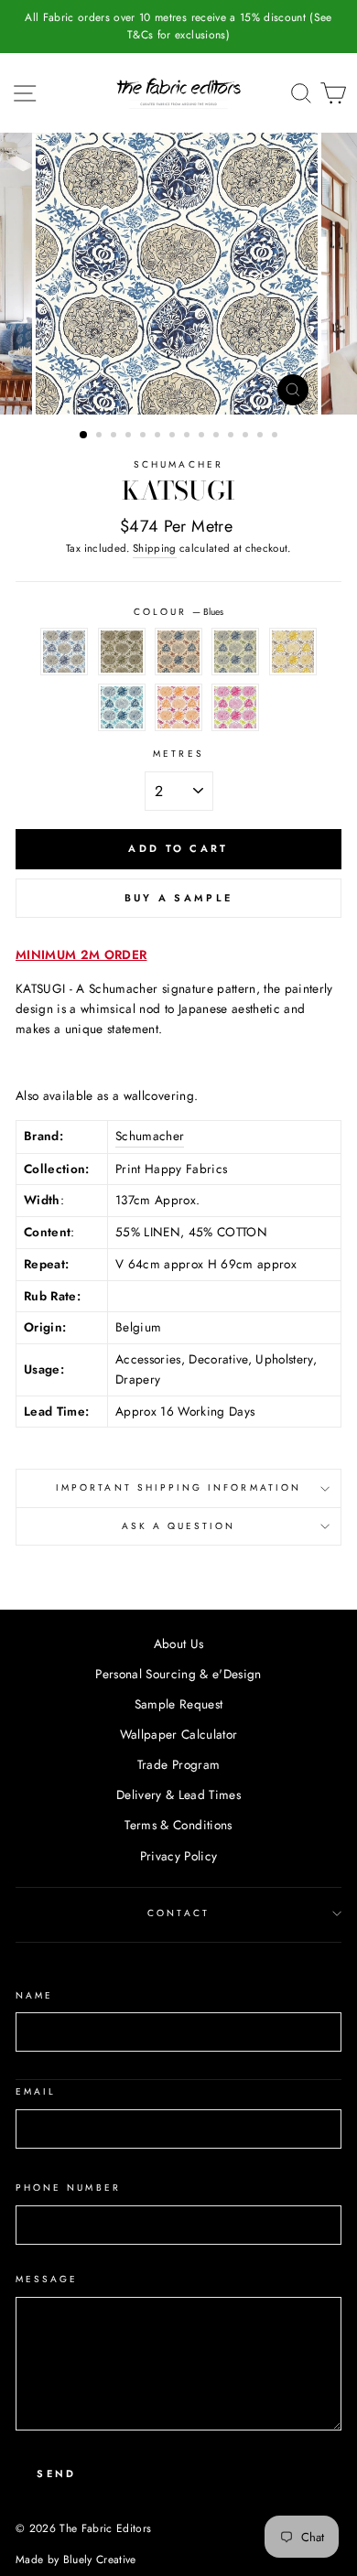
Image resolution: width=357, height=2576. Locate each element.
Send (56, 2474)
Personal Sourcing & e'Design (178, 1674)
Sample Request (179, 1704)
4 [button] (130, 437)
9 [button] (203, 437)
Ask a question (179, 1526)
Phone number (68, 2188)
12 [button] (247, 437)
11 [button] (233, 437)
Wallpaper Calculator (179, 1734)
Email (36, 2091)
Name (34, 1995)
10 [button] (218, 437)
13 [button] (262, 437)
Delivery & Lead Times (178, 1795)
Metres (178, 754)
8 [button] (189, 437)
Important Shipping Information (178, 1487)
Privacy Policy (179, 1856)
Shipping (155, 548)
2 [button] (101, 437)
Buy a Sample (179, 898)
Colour (178, 612)
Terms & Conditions (178, 1825)
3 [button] (115, 437)
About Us (179, 1644)
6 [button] (159, 437)
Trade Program (178, 1764)
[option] (178, 27)
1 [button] (84, 436)
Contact (178, 1913)
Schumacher (178, 464)
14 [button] (276, 437)
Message (47, 2279)
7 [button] (174, 437)
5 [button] (145, 437)
